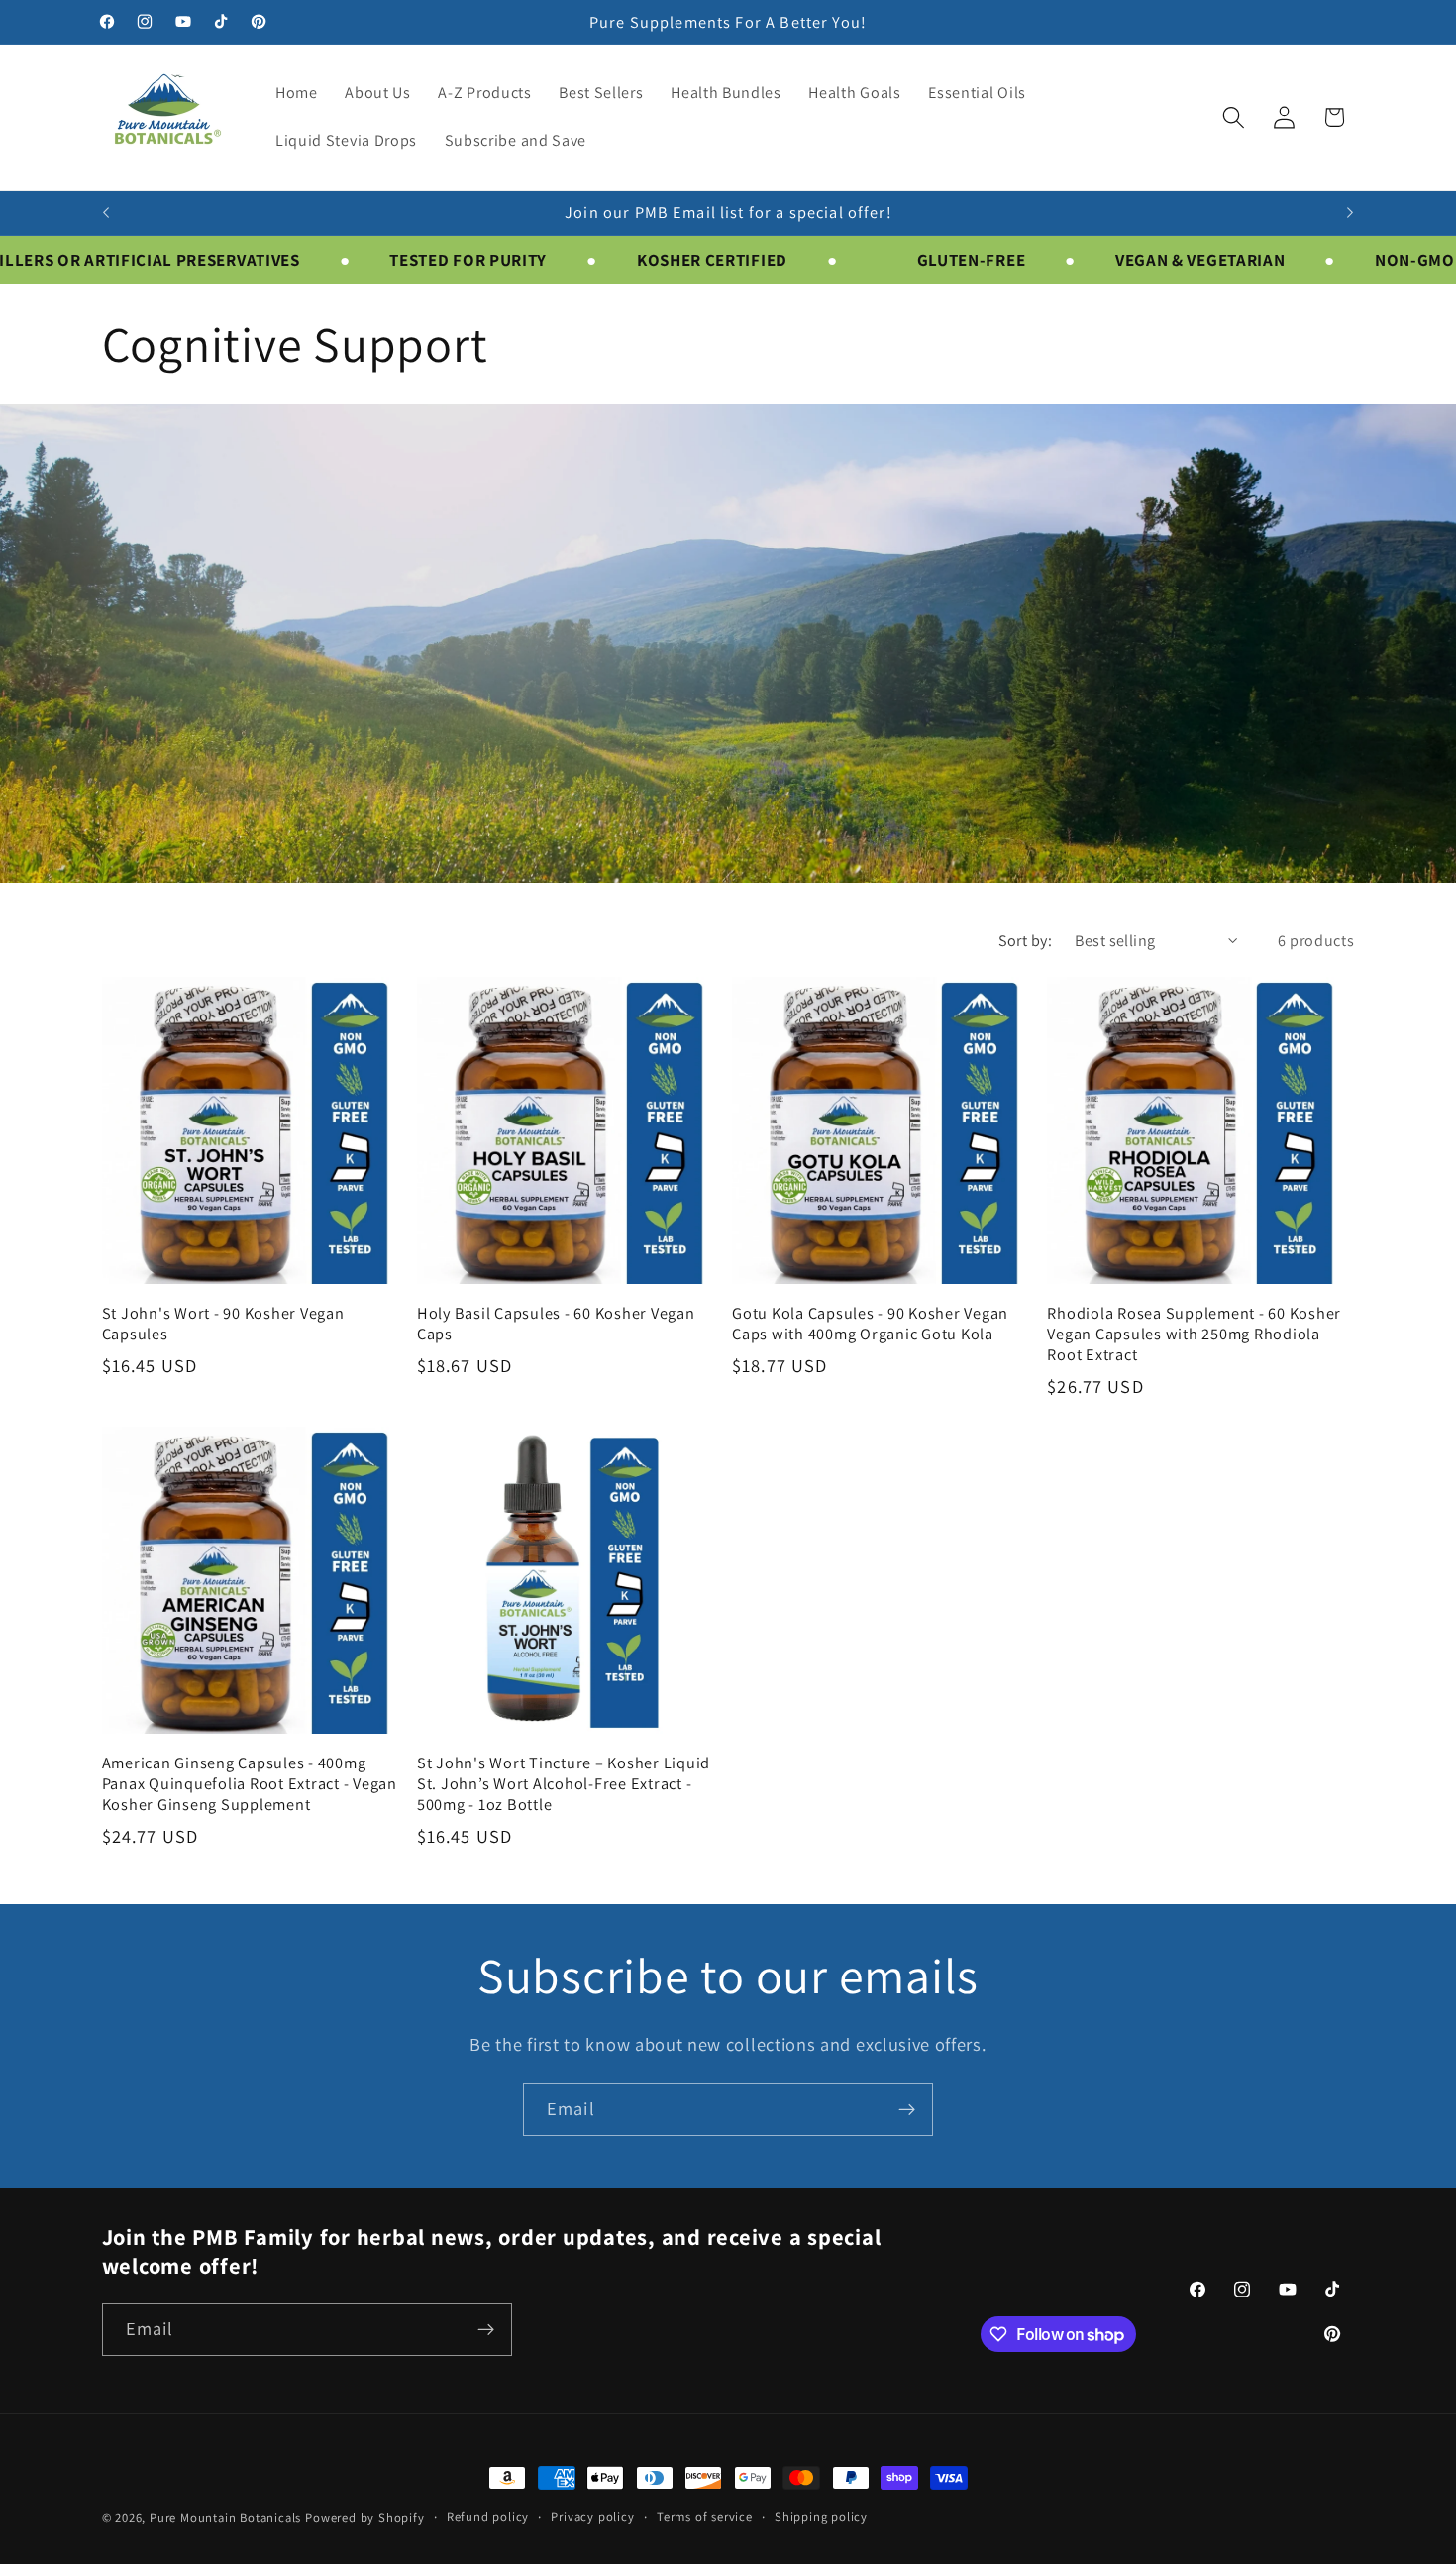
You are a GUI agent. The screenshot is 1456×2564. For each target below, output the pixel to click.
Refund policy (488, 2517)
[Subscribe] (907, 2110)
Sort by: (1026, 941)
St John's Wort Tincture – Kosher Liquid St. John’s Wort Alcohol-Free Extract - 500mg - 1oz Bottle (564, 1783)
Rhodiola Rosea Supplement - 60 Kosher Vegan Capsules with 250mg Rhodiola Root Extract (1194, 1334)
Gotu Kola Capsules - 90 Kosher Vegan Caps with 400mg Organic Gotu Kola (870, 1323)
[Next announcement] (1350, 213)
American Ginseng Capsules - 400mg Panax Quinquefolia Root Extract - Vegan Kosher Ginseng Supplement (250, 1783)
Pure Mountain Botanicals (225, 2518)
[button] (1234, 117)
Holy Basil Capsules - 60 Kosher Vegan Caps (556, 1323)
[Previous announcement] (106, 213)
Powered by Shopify (365, 2518)
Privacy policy (592, 2517)
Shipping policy (821, 2517)
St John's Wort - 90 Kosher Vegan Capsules (223, 1323)
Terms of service (705, 2517)
